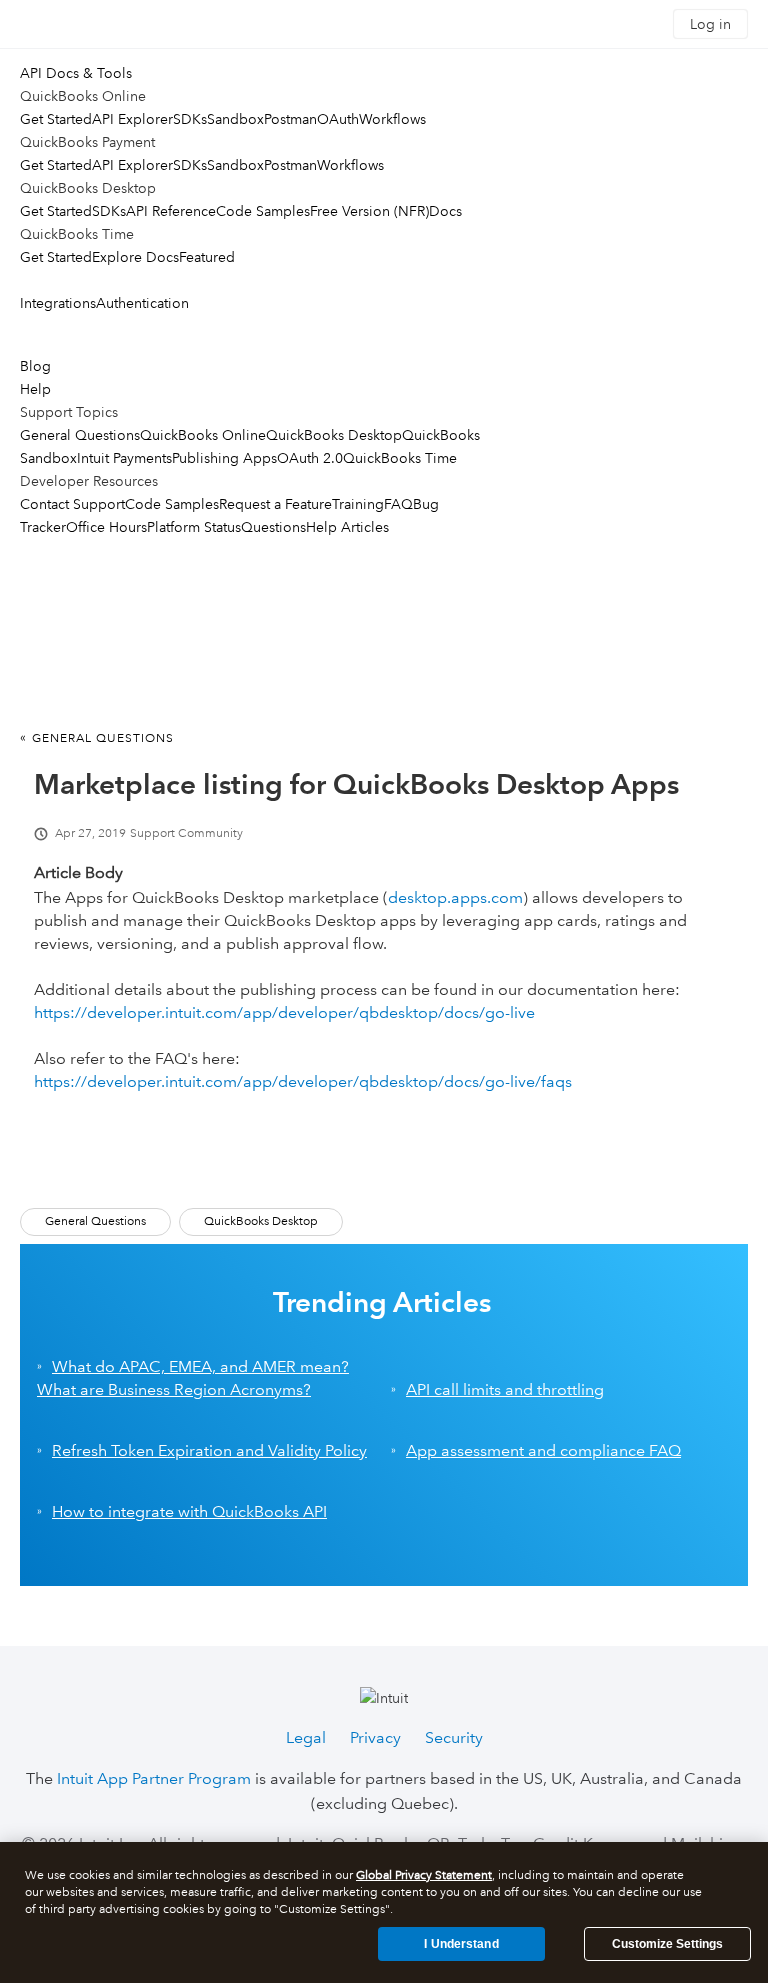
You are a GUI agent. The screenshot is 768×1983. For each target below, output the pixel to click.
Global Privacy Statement (424, 1875)
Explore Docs (135, 257)
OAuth (338, 119)
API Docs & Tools (76, 73)
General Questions (80, 435)
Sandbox (235, 119)
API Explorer (132, 119)
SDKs (190, 119)
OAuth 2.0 (310, 458)
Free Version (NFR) (369, 211)
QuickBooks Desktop (334, 435)
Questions (273, 527)
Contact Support (72, 504)
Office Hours (106, 527)
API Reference (171, 211)
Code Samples (263, 211)
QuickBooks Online (203, 435)
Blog (35, 366)
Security (454, 1737)
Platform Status (194, 527)
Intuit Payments (124, 458)
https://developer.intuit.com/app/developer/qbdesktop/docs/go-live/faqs (303, 1081)
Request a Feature (275, 504)
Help (35, 389)
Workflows (392, 119)
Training (358, 504)
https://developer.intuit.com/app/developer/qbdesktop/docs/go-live (284, 1012)
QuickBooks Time (400, 458)
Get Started (56, 119)
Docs (445, 211)
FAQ (398, 504)
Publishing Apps (224, 458)
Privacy (375, 1737)
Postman (290, 119)
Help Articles (347, 527)
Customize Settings (667, 1944)
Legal (306, 1737)
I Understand (461, 1944)
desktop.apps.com (455, 897)
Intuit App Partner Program (154, 1778)
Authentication (142, 303)
